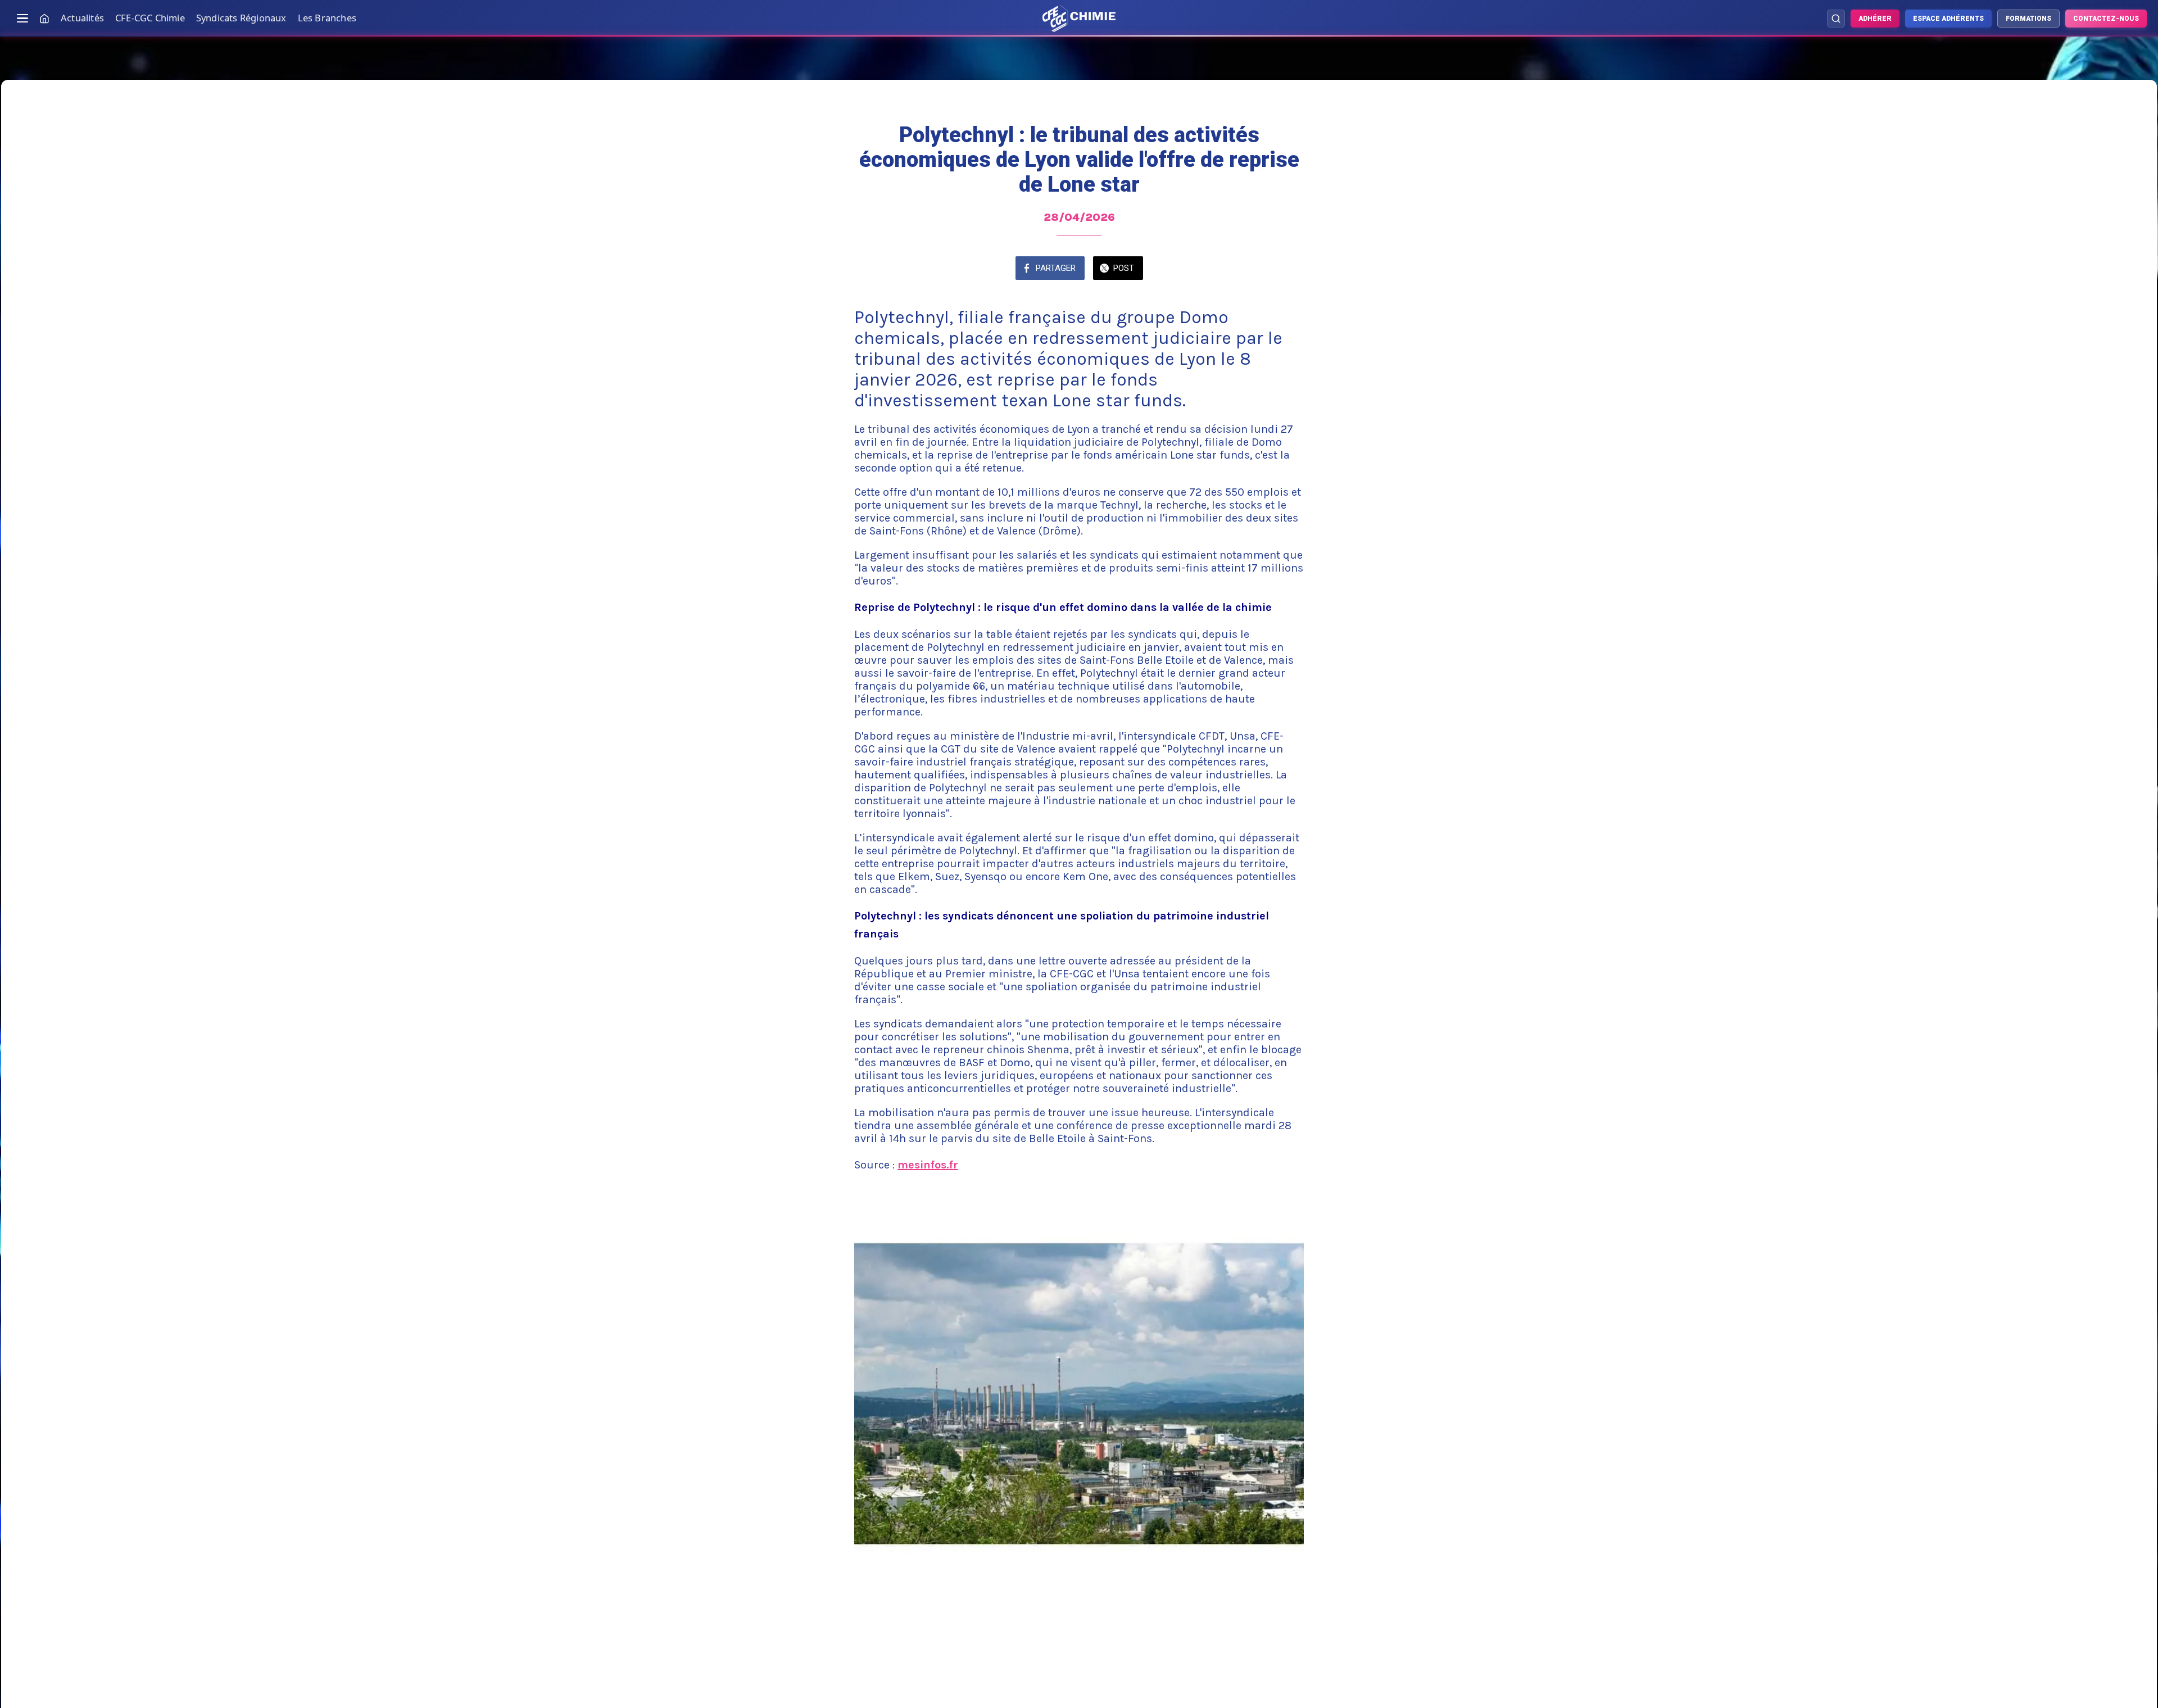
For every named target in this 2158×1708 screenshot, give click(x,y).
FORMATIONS (2028, 19)
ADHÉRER (1875, 19)
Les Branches (327, 18)
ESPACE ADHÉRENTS (1948, 19)
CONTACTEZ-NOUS (2106, 19)
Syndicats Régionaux (241, 18)
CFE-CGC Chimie (150, 18)
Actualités (82, 18)
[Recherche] (1836, 19)
